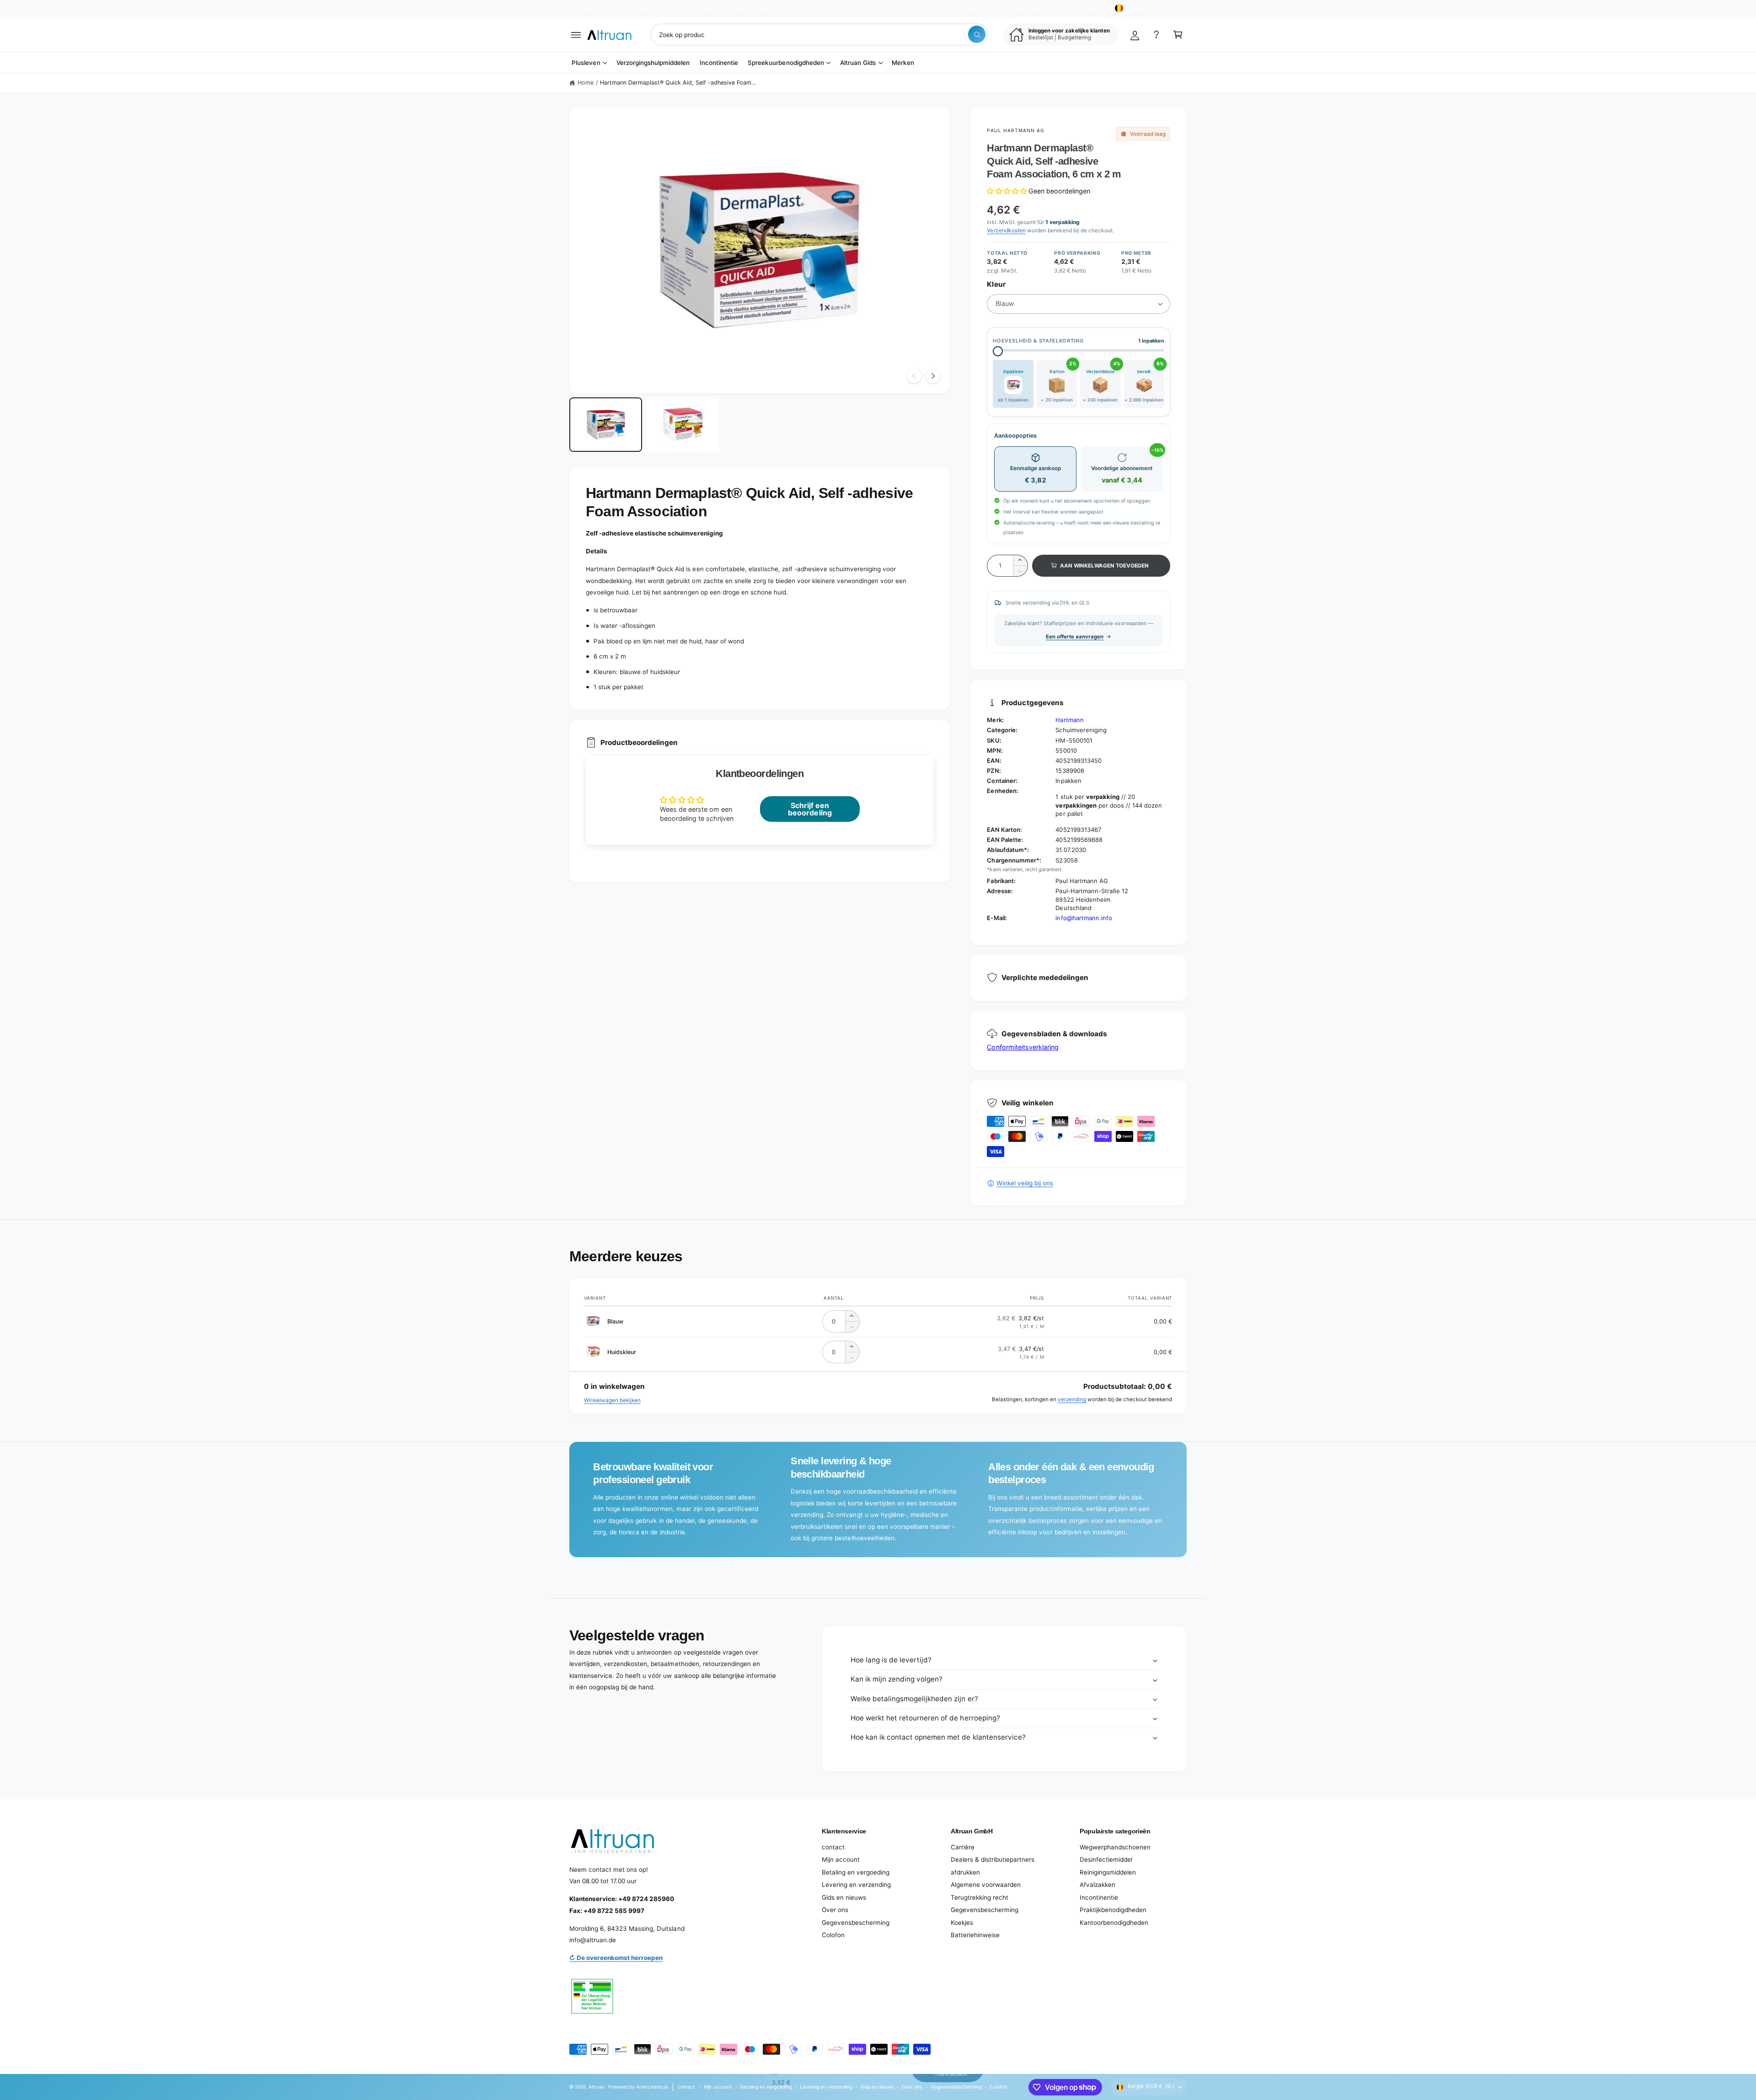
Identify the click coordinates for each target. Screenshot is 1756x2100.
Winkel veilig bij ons (1025, 1183)
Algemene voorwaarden (986, 1885)
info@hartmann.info (1084, 918)
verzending (1072, 1399)
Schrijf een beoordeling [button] (810, 809)
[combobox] (819, 35)
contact (833, 1847)
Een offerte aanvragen (1075, 637)
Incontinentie (1099, 1897)
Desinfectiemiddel (1106, 1859)
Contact (930, 8)
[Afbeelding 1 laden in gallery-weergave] (606, 425)
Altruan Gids (858, 63)
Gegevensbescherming (856, 1923)
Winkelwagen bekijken (612, 1400)
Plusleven (586, 63)
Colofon (833, 1935)
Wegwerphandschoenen (1115, 1847)
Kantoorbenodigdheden (1114, 1923)
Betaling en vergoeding (856, 1872)
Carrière (963, 1847)
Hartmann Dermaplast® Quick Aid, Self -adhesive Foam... (678, 83)
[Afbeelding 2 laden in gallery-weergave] (683, 425)
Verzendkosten (1006, 230)
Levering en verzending (856, 1885)
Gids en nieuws (844, 1897)
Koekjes (962, 1923)
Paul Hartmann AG (1016, 130)
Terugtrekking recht (980, 1897)
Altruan (597, 2087)
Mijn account (841, 1859)
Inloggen (1089, 8)
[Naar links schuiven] (914, 376)
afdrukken (965, 1872)
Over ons (835, 1910)
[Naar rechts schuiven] (933, 376)
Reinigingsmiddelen (1108, 1872)
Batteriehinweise (975, 1935)
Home (586, 83)
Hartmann (1069, 720)
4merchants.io (652, 2087)
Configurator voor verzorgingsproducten (1009, 8)
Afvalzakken (1097, 1885)
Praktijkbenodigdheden (1113, 1910)
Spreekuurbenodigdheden (786, 63)
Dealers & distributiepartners (993, 1859)
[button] (576, 35)
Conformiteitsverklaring (1023, 1047)
